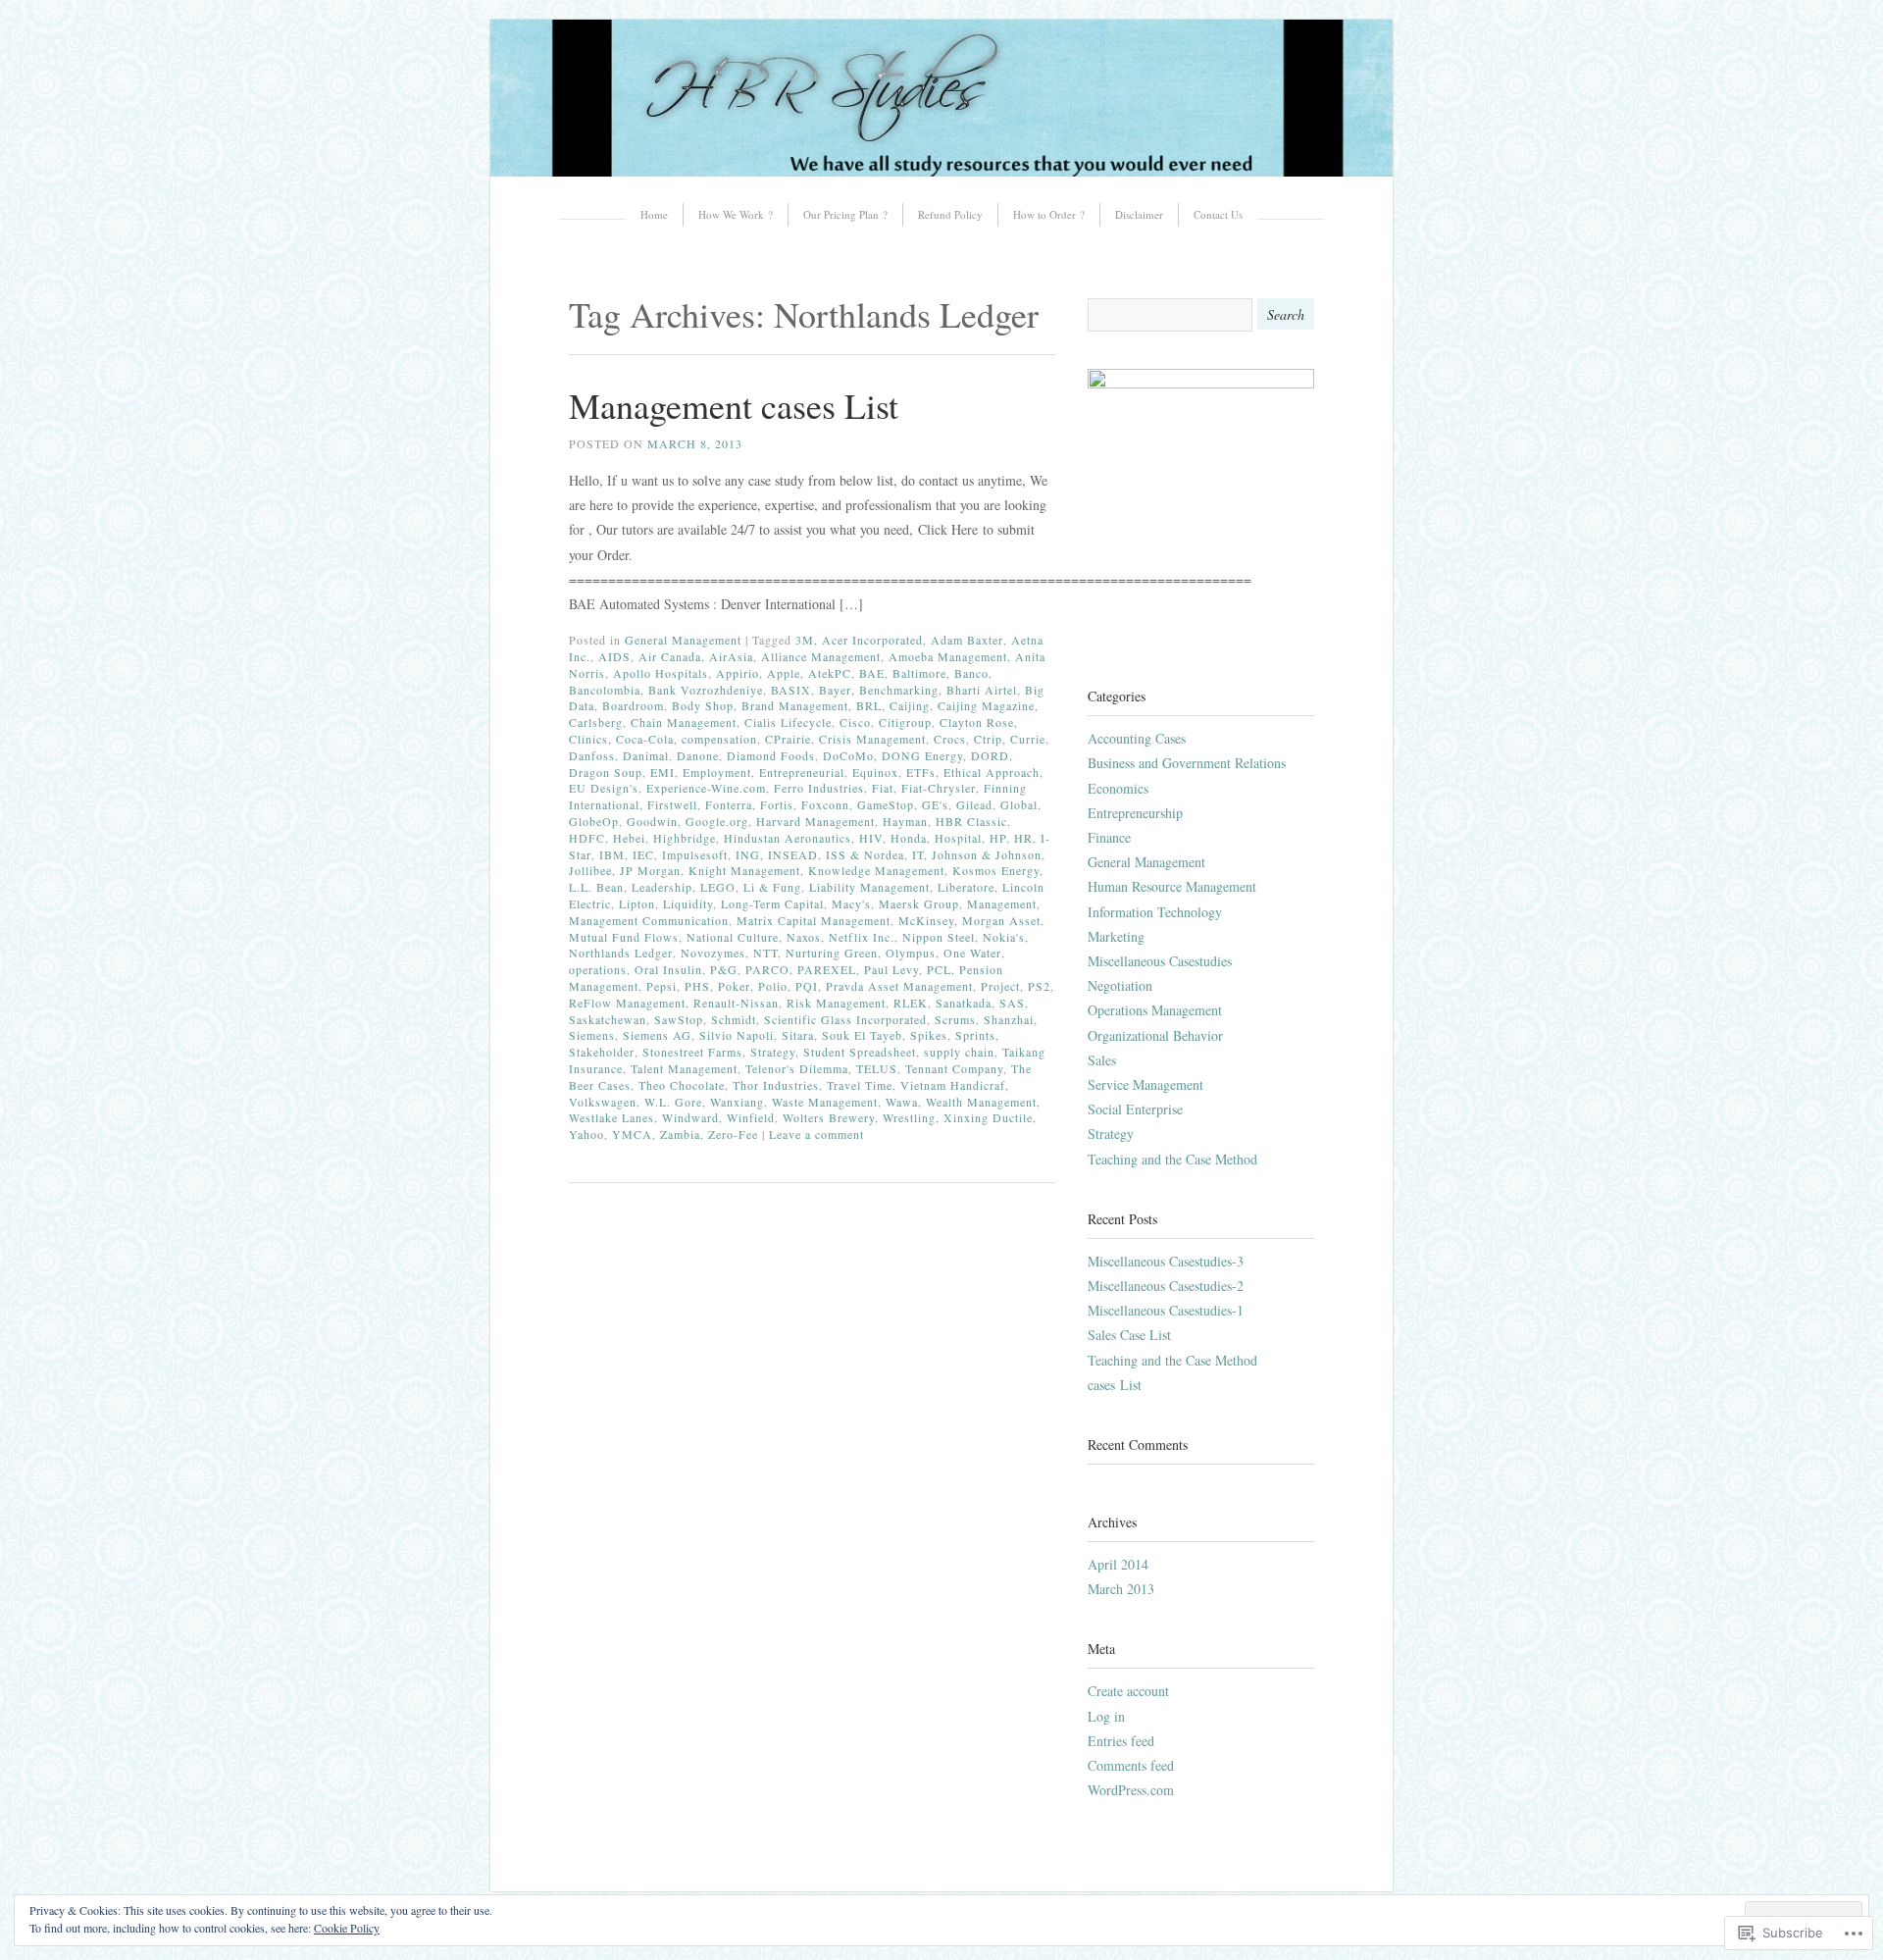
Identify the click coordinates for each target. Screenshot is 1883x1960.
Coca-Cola (645, 739)
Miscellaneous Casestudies (1160, 961)
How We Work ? (736, 214)
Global (1019, 804)
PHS (697, 986)
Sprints (975, 1035)
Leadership (662, 887)
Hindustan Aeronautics (788, 838)
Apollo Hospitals (661, 673)
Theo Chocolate (682, 1085)
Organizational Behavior (1155, 1035)
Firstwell (672, 804)
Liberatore (966, 887)
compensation (719, 739)
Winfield (751, 1117)
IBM (612, 854)
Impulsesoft (695, 854)
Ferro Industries (819, 788)
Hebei (629, 838)
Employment (717, 772)
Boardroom (633, 705)
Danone (698, 755)
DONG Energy (922, 755)
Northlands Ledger (621, 953)
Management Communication (649, 920)
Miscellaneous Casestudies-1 (1166, 1310)
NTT (765, 953)
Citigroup (905, 722)
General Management (683, 640)
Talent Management (684, 1068)
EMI (662, 772)
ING (748, 854)
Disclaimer (1139, 214)
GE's (935, 804)
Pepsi (662, 986)
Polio (773, 986)
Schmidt (734, 1019)
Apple (784, 673)
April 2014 (1118, 1564)
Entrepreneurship (1135, 813)
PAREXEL (827, 969)
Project (1000, 986)
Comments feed (1131, 1765)
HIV (871, 838)
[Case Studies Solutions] (941, 171)
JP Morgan (650, 870)
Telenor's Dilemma (797, 1068)
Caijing (910, 705)
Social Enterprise (1135, 1109)
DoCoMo (848, 755)
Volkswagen (603, 1102)
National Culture (733, 937)
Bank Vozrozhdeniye (706, 690)
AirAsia (731, 656)
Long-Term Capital (772, 903)
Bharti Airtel (982, 690)
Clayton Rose (977, 722)
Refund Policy (950, 214)
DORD (990, 755)
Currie (1028, 739)
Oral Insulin (668, 969)
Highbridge (685, 838)
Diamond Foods (771, 755)
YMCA (632, 1134)
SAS (1012, 1003)
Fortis (777, 804)
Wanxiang (737, 1102)
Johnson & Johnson (987, 854)
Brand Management (795, 705)
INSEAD (793, 854)
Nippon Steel (939, 937)
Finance (1109, 837)
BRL (869, 705)
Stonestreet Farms (692, 1052)
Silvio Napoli (737, 1035)
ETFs (921, 772)
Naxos (804, 937)
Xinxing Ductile (988, 1117)
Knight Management (744, 870)
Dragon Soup (606, 772)
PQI (807, 986)
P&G (724, 969)
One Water (972, 953)
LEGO (718, 887)
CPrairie (788, 739)
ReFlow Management (627, 1003)
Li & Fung (772, 887)
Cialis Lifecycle (788, 722)
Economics (1118, 788)
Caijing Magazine (986, 705)
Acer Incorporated (872, 640)
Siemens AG (657, 1035)
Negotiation (1120, 985)
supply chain (959, 1052)
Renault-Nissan (736, 1003)
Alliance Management (821, 656)
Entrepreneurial (802, 772)
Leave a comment (816, 1134)
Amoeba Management (948, 656)
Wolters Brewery (829, 1117)
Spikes (929, 1035)
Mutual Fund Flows (624, 937)
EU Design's (604, 788)
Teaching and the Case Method (1172, 1159)
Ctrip (988, 739)
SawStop (679, 1019)
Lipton (637, 903)
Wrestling (909, 1117)
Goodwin (652, 821)
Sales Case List (1129, 1335)
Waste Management (825, 1102)
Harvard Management (815, 821)
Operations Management (1155, 1010)
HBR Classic (971, 821)
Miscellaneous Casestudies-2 (1166, 1286)
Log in (1106, 1716)
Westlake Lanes (611, 1117)
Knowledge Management (876, 870)
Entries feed (1121, 1741)
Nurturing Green (832, 953)
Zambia (680, 1134)
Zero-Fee (733, 1134)
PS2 (1039, 986)
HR (1023, 838)
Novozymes (713, 953)
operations (598, 969)
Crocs (950, 739)
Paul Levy (891, 969)
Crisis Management (872, 739)
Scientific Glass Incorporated (845, 1019)
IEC (643, 854)
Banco (971, 673)
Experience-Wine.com (706, 788)
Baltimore (919, 673)
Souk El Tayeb (862, 1035)
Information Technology (1155, 912)
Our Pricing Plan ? (845, 214)
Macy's (851, 903)
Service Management (1145, 1084)
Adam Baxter (967, 640)
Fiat (883, 788)
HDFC (587, 838)
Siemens (592, 1035)
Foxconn (825, 804)
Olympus (911, 953)
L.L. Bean (596, 887)
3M (805, 640)
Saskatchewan (608, 1019)
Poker (734, 986)
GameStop (886, 804)
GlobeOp (594, 821)
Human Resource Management (1172, 886)
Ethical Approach (992, 772)
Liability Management (869, 887)
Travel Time (860, 1085)
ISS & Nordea (865, 854)
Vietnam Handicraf (953, 1085)
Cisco (855, 722)
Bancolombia (605, 690)
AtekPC (830, 673)
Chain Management (684, 722)
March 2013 (1121, 1589)
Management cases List (734, 405)
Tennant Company (954, 1068)
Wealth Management (981, 1102)
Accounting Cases (1137, 738)
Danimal (646, 755)
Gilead (974, 804)
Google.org (717, 821)
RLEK (911, 1003)
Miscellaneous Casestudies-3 (1166, 1261)
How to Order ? (1049, 214)
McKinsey (926, 920)
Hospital (958, 838)
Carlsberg (596, 722)
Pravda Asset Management (899, 986)
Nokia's (1004, 937)
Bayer (835, 690)
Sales (1102, 1060)
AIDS (614, 656)
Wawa (902, 1102)
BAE (872, 673)
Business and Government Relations (1187, 763)
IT (918, 854)
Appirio (738, 673)
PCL (939, 969)
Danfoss (592, 755)
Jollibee (590, 870)
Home (654, 214)
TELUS (877, 1068)
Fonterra (729, 804)
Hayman (905, 821)
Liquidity (688, 903)
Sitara (798, 1035)
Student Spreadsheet (860, 1052)
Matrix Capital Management (814, 920)
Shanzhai (1009, 1019)
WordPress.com (1131, 1790)
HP (998, 838)
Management (1002, 903)
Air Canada (670, 656)
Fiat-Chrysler (939, 788)
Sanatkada (964, 1003)
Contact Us (1218, 214)
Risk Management (836, 1003)
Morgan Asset (1001, 920)
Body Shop (703, 705)
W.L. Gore (673, 1102)
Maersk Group (919, 903)
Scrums (955, 1019)
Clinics (588, 739)
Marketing (1116, 936)
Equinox (875, 772)
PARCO (767, 969)
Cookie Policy (347, 1928)
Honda (909, 838)
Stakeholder (602, 1052)
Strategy (773, 1052)
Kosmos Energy (996, 870)
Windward (690, 1117)
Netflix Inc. (862, 937)
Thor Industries (776, 1085)
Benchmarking (899, 690)
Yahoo (586, 1134)
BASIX (791, 690)
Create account (1128, 1691)
